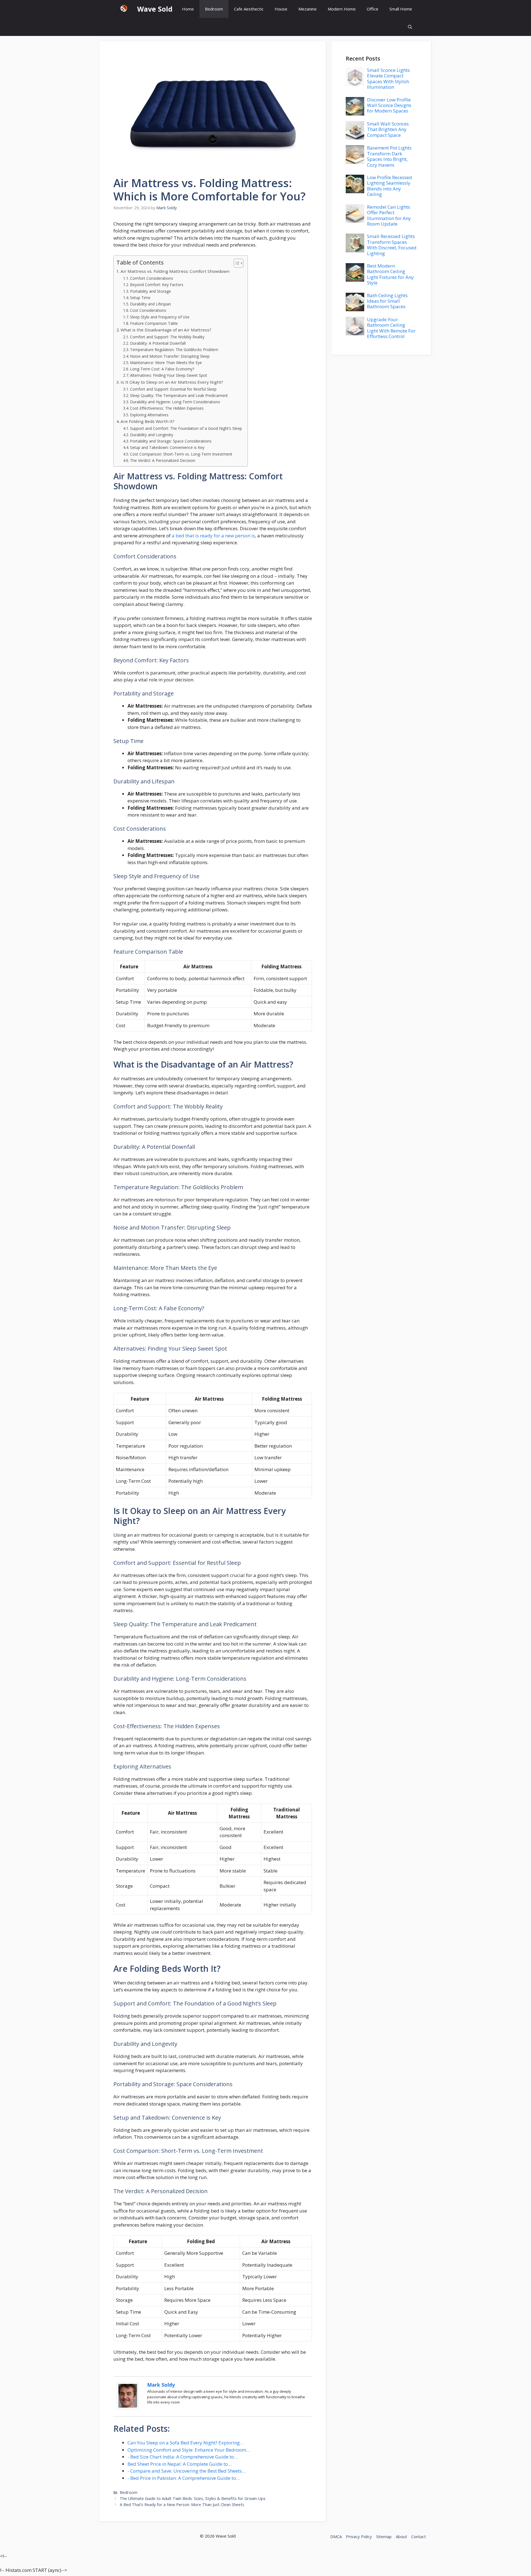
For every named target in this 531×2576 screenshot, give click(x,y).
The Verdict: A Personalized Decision (163, 460)
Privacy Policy (359, 2536)
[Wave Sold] (124, 9)
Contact (419, 2536)
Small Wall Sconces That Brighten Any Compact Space (388, 129)
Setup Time (140, 298)
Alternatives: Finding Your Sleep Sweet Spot (169, 375)
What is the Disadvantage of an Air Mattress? (166, 330)
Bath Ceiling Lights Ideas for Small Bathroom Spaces (387, 301)
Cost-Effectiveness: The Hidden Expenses (167, 408)
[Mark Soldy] (128, 2408)
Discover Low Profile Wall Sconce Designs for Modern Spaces (389, 105)
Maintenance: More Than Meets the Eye (166, 363)
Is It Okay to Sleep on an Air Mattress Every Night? (172, 382)
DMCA (336, 2536)
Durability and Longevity (152, 435)
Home (188, 9)
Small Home (401, 9)
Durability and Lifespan (150, 304)
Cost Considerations (148, 310)
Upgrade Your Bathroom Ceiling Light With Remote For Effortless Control (391, 328)
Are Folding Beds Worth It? (148, 421)
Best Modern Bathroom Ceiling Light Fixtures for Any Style (390, 274)
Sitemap (384, 2536)
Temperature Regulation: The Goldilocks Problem (174, 350)
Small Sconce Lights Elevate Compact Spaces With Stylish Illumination (388, 79)
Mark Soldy (161, 2385)
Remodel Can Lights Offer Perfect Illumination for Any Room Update (389, 215)
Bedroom (214, 9)
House (281, 9)
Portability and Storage (150, 291)
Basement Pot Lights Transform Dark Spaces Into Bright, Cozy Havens (389, 156)
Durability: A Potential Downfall (158, 343)
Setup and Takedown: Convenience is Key (167, 447)
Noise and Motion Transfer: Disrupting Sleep (170, 356)
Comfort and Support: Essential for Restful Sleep (173, 389)
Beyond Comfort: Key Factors (157, 285)
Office (373, 9)
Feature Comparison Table (154, 323)
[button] (410, 27)
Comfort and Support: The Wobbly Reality (167, 337)
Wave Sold (155, 9)
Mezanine (308, 9)
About (401, 2536)
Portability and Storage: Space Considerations (171, 441)
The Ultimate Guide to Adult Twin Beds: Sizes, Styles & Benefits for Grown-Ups (193, 2498)
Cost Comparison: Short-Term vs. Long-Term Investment (181, 454)
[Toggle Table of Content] (236, 263)
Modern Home (342, 9)
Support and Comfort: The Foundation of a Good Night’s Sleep (186, 428)
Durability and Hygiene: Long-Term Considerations (175, 402)
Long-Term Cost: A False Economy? (162, 369)
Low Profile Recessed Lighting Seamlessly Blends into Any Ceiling (390, 186)
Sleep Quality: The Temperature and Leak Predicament (179, 395)
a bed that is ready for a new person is (213, 536)
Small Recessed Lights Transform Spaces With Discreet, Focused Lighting (392, 245)
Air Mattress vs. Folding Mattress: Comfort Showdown (175, 271)
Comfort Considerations (152, 278)
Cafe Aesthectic (249, 9)
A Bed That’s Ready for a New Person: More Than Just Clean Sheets (182, 2505)
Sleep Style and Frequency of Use (160, 317)
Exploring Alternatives (149, 415)
